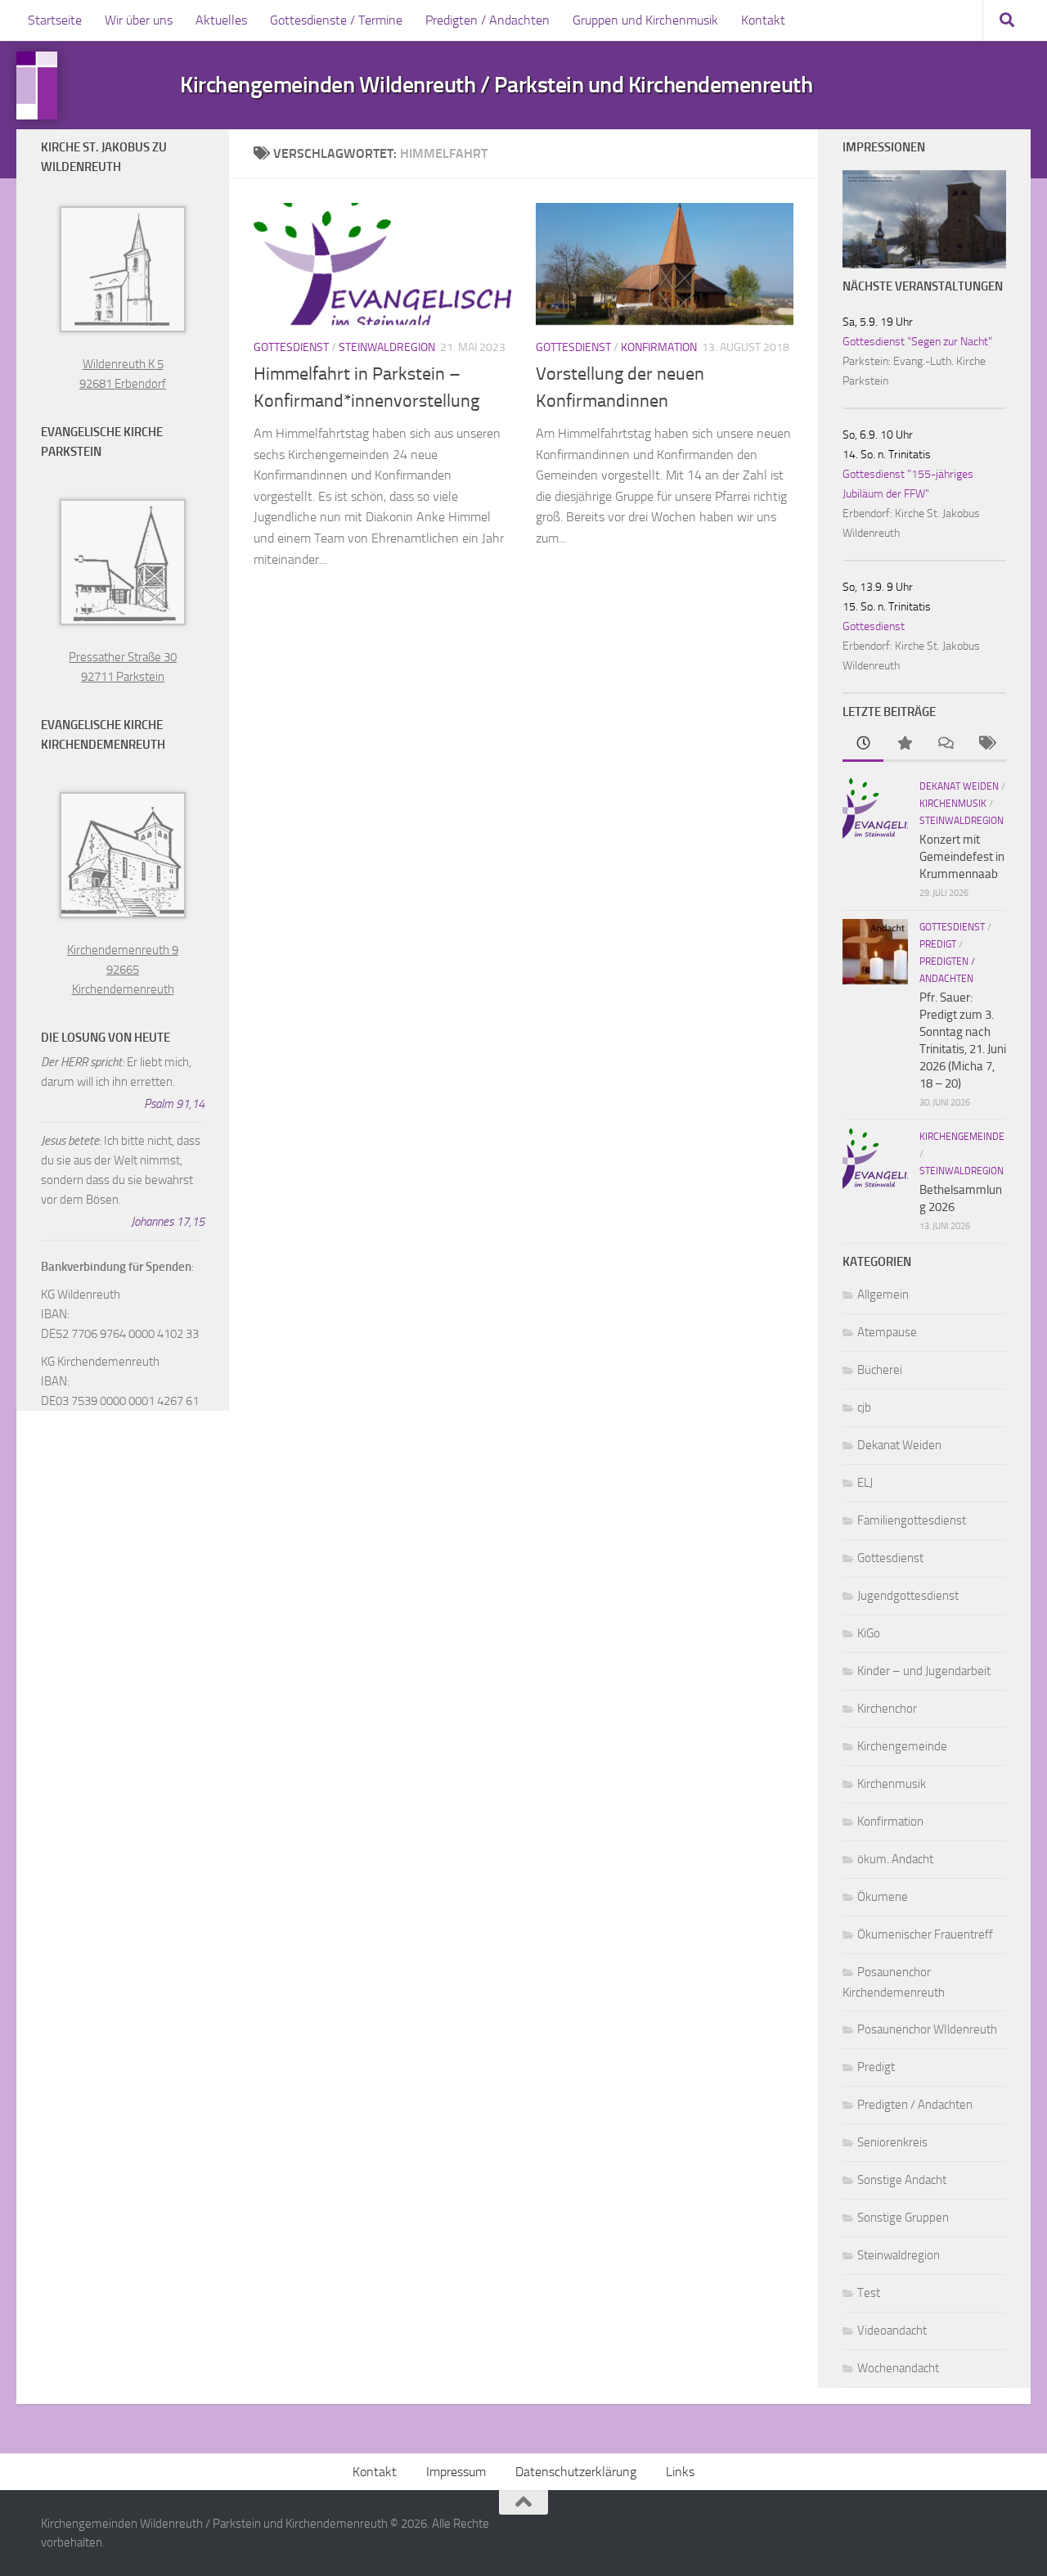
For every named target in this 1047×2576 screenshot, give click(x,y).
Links (680, 2472)
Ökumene (883, 1897)
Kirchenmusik (953, 804)
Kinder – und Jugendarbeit (924, 1671)
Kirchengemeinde (962, 1137)
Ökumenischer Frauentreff (925, 1934)
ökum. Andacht (895, 1859)
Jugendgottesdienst (908, 1596)
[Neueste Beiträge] (863, 744)
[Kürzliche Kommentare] (945, 744)
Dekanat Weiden (959, 786)
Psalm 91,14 (174, 1104)
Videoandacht (892, 2331)
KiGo (869, 1633)
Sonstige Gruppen (903, 2218)
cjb (864, 1407)
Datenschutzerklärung (576, 2472)
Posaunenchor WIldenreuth (927, 2029)
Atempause (887, 1332)
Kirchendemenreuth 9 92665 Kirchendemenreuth (123, 970)
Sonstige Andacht (902, 2180)
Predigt (938, 944)
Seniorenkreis (892, 2142)
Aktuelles (221, 20)
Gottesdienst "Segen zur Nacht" (917, 342)
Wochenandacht (898, 2368)
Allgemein (883, 1295)
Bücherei (880, 1370)
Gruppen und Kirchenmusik (645, 20)
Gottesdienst (291, 347)
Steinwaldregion (387, 347)
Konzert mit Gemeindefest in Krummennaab (962, 857)
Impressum (456, 2472)
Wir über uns (139, 20)
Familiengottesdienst (912, 1520)
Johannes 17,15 (168, 1222)
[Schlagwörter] (986, 744)
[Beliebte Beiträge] (904, 744)
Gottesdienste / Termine (336, 20)
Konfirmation (659, 347)
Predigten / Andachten (488, 20)
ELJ (865, 1483)
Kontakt (763, 20)
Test (869, 2293)
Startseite (55, 20)
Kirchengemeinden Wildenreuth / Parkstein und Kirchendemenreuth (496, 85)
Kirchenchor (887, 1709)
